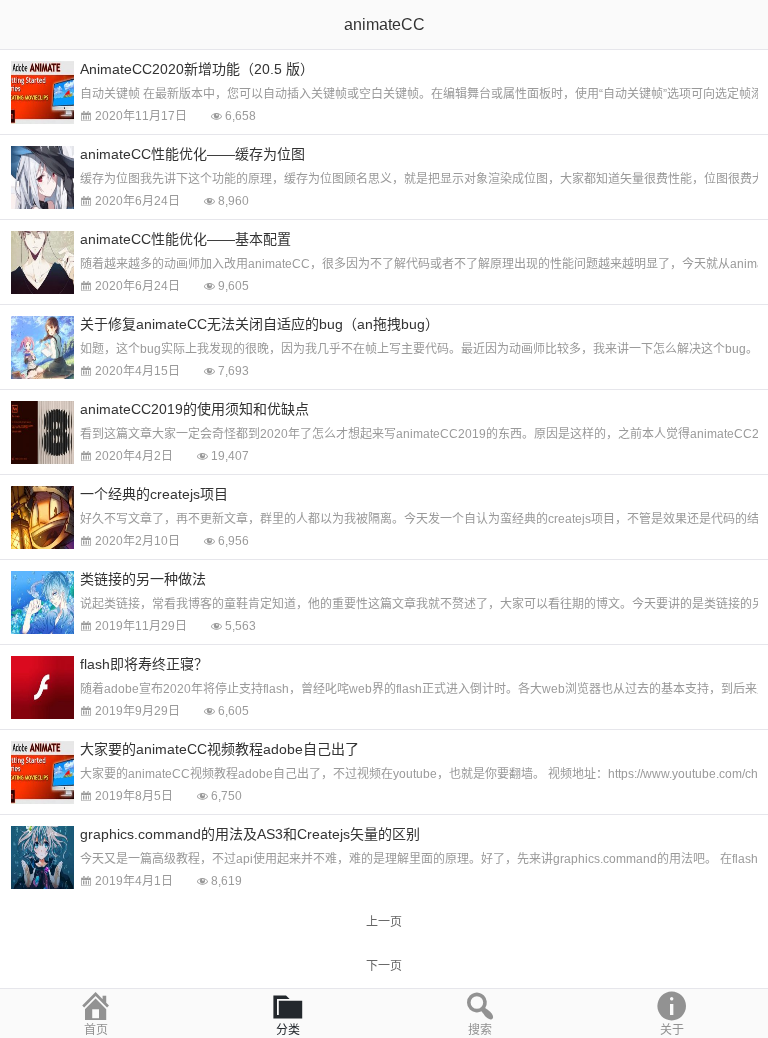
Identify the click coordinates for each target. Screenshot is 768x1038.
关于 (672, 1030)
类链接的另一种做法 (143, 579)
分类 (288, 1030)
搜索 (480, 1030)
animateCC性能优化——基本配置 (185, 239)
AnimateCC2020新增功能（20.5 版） (197, 69)
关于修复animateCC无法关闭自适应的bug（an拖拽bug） (259, 324)
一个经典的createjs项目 (154, 494)
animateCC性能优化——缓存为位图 (192, 154)
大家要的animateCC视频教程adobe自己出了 (219, 749)
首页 (96, 1030)
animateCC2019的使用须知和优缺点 (194, 409)
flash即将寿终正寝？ (144, 664)
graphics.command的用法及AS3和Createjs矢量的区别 (250, 834)
